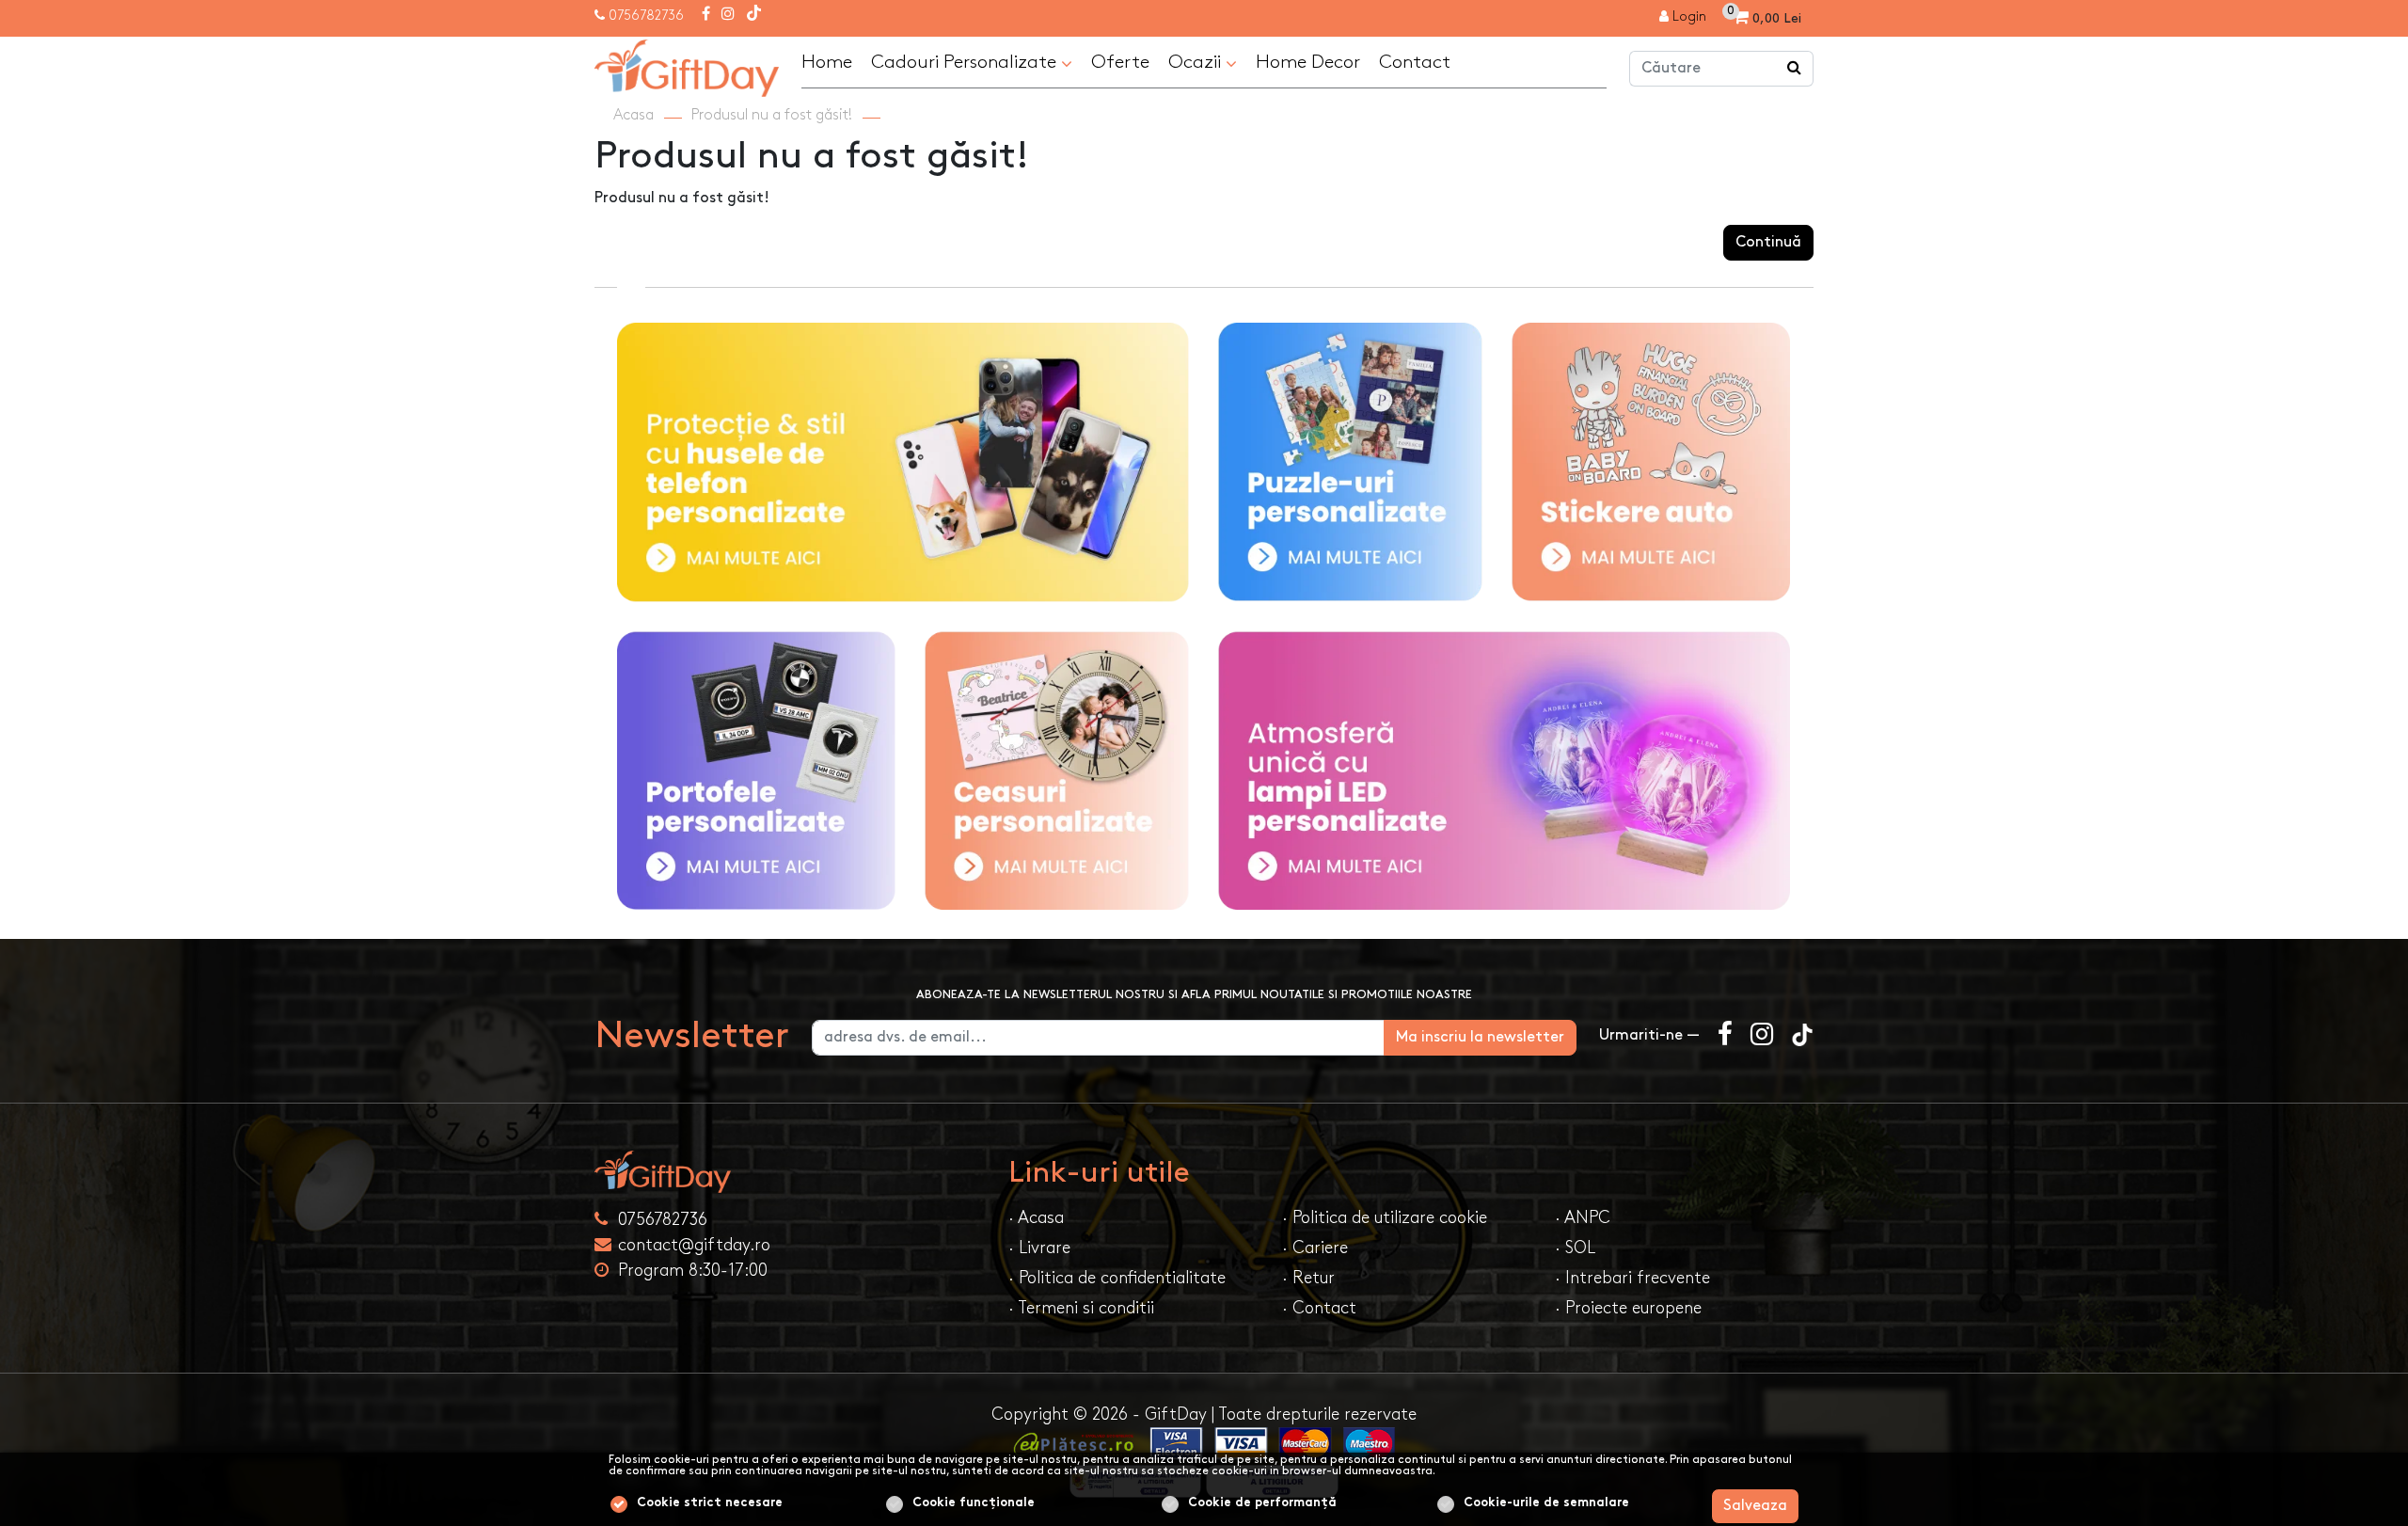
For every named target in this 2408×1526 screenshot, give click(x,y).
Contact (1415, 62)
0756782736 (646, 16)
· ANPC (1583, 1218)
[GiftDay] (790, 1172)
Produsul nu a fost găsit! (772, 115)
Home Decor (1308, 62)
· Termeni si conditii (1081, 1308)
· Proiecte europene (1628, 1308)
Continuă (1768, 242)
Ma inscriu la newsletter (1480, 1037)
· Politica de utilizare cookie (1385, 1218)
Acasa (634, 115)
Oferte (1120, 62)
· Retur (1308, 1278)
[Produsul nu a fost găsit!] (687, 65)
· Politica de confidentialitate (1117, 1278)
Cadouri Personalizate (966, 62)
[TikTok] (754, 15)
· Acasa (1036, 1218)
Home (827, 62)
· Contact (1319, 1308)
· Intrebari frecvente (1632, 1278)
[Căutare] (1795, 69)
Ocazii (1197, 62)
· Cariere (1315, 1248)
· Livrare (1039, 1248)
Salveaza (1755, 1506)
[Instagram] (728, 15)
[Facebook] (706, 15)
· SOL (1575, 1248)
